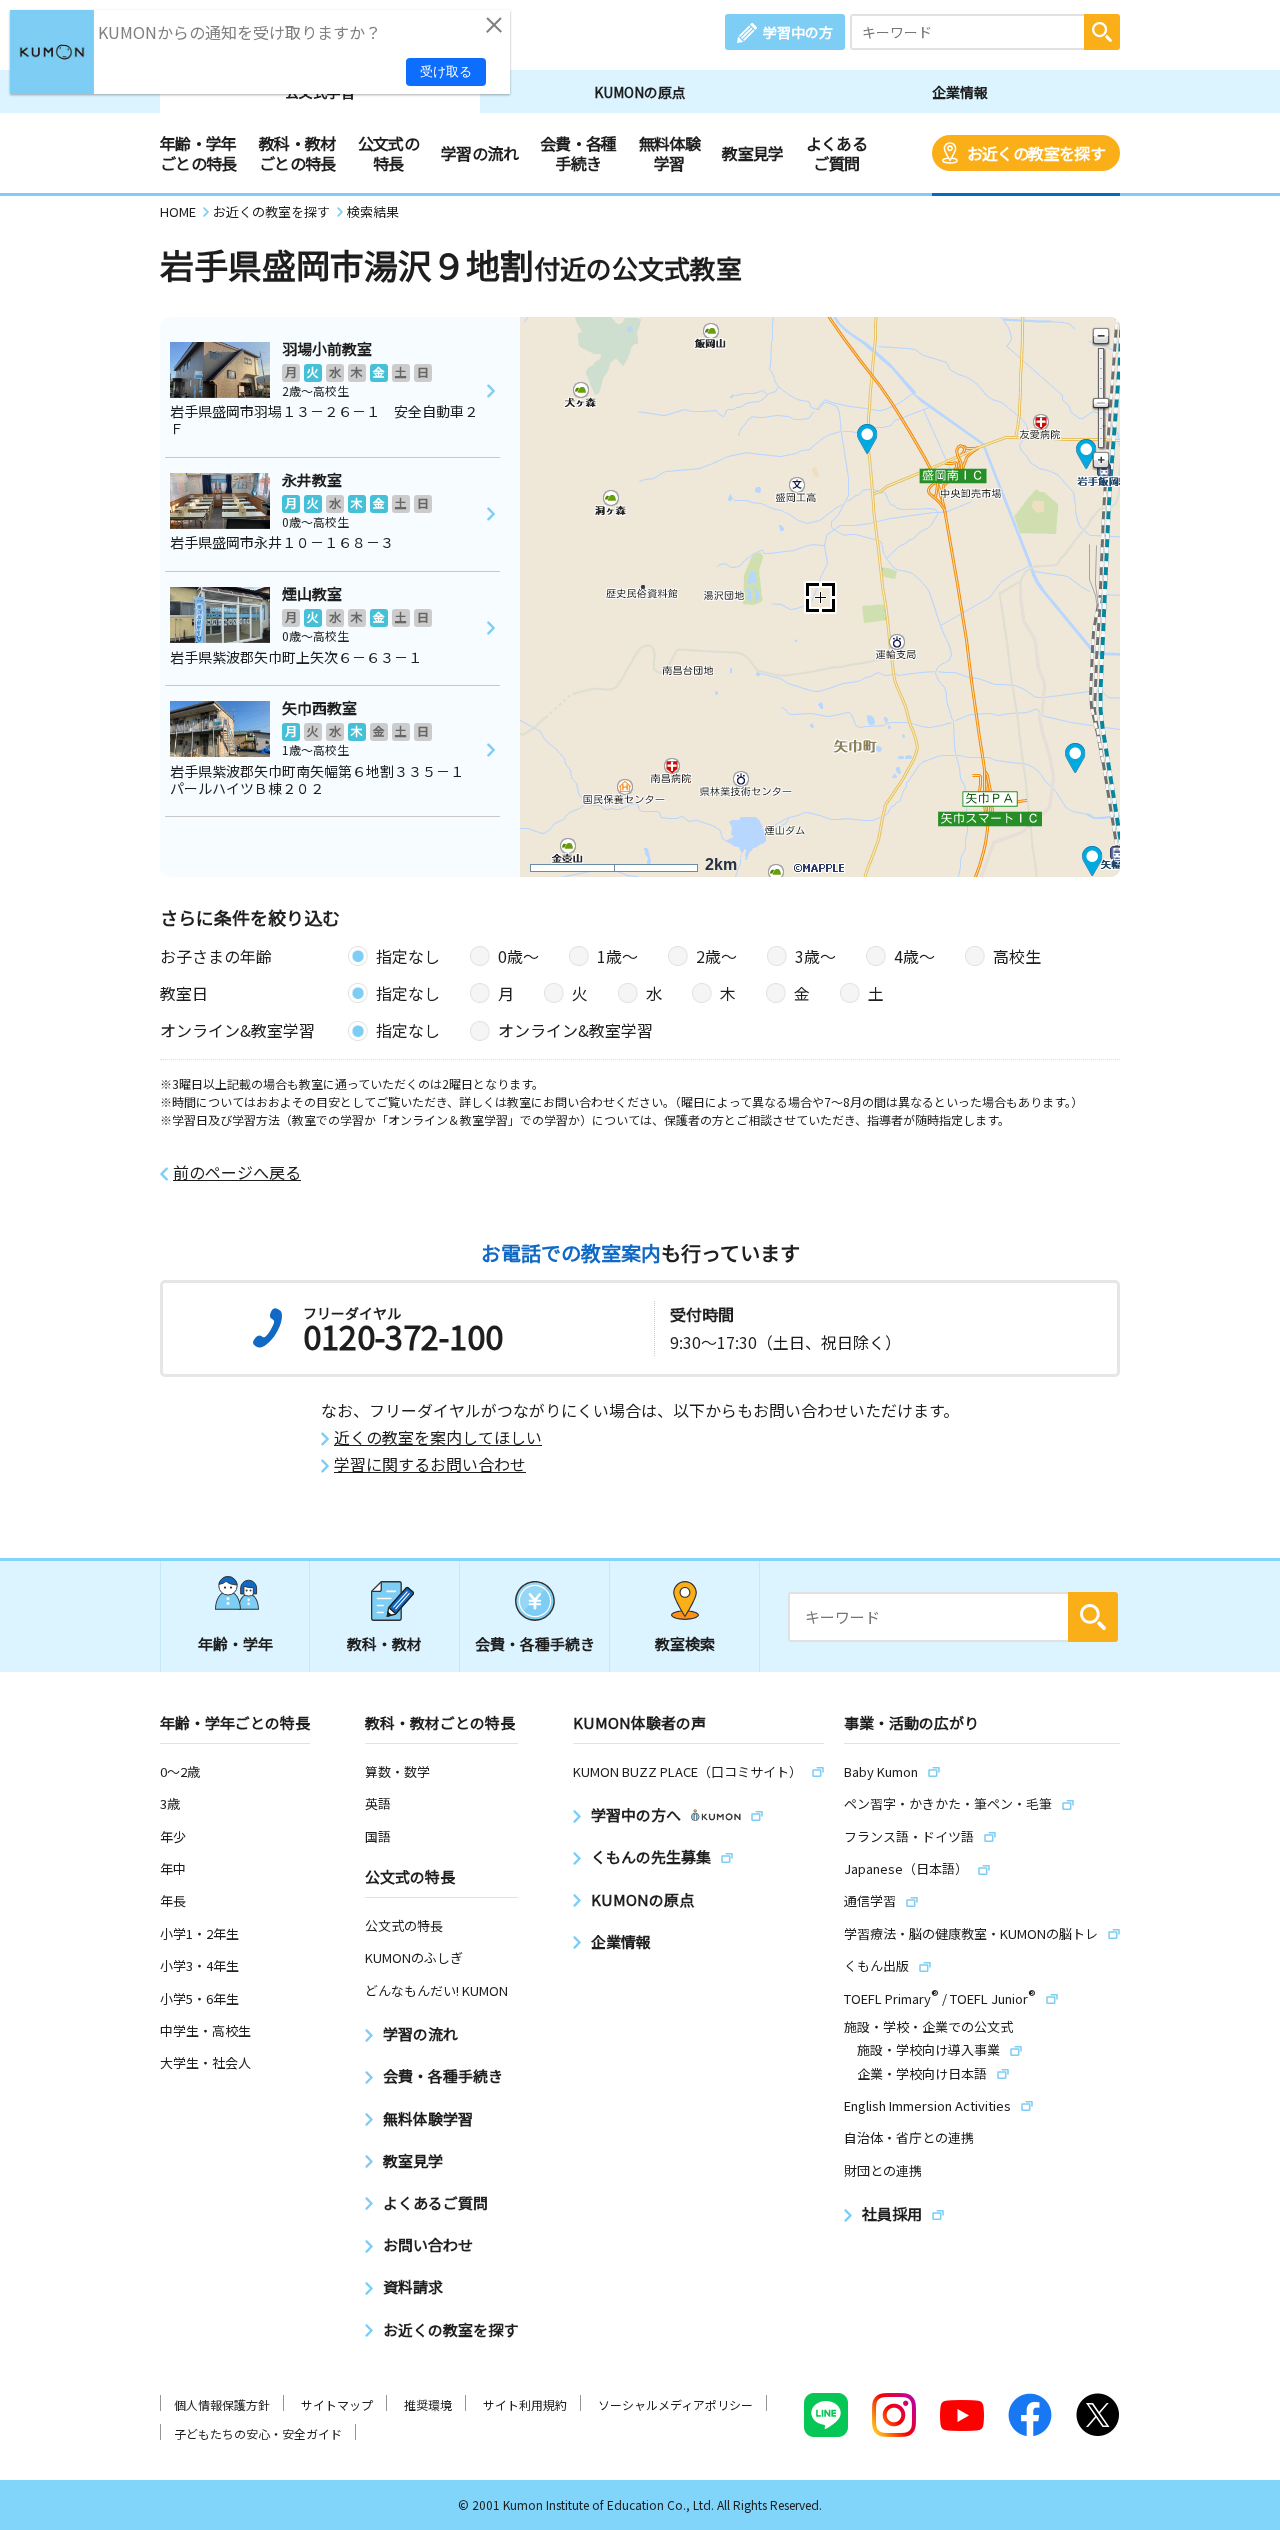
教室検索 (685, 1643)
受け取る (446, 71)
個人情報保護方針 (222, 2404)
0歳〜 (518, 956)
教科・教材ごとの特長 (297, 153)
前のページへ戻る (237, 1172)
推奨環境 (428, 2404)
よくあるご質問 (836, 153)
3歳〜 (815, 956)
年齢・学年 (235, 1643)
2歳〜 (716, 956)
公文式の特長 (388, 153)
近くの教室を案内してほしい (438, 1437)
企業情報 (960, 92)
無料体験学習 (669, 153)
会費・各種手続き (578, 153)
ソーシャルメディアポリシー (675, 2404)
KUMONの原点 (640, 92)
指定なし (408, 956)
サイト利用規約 (525, 2404)
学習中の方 (798, 32)
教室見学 (752, 153)
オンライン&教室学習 (575, 1030)
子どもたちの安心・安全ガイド (258, 2433)
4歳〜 (914, 956)
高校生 (1017, 956)
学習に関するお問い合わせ (430, 1464)
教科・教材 (384, 1643)
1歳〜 (617, 956)
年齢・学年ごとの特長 (198, 153)
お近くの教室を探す (1036, 153)
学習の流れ (479, 153)
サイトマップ (337, 2404)
